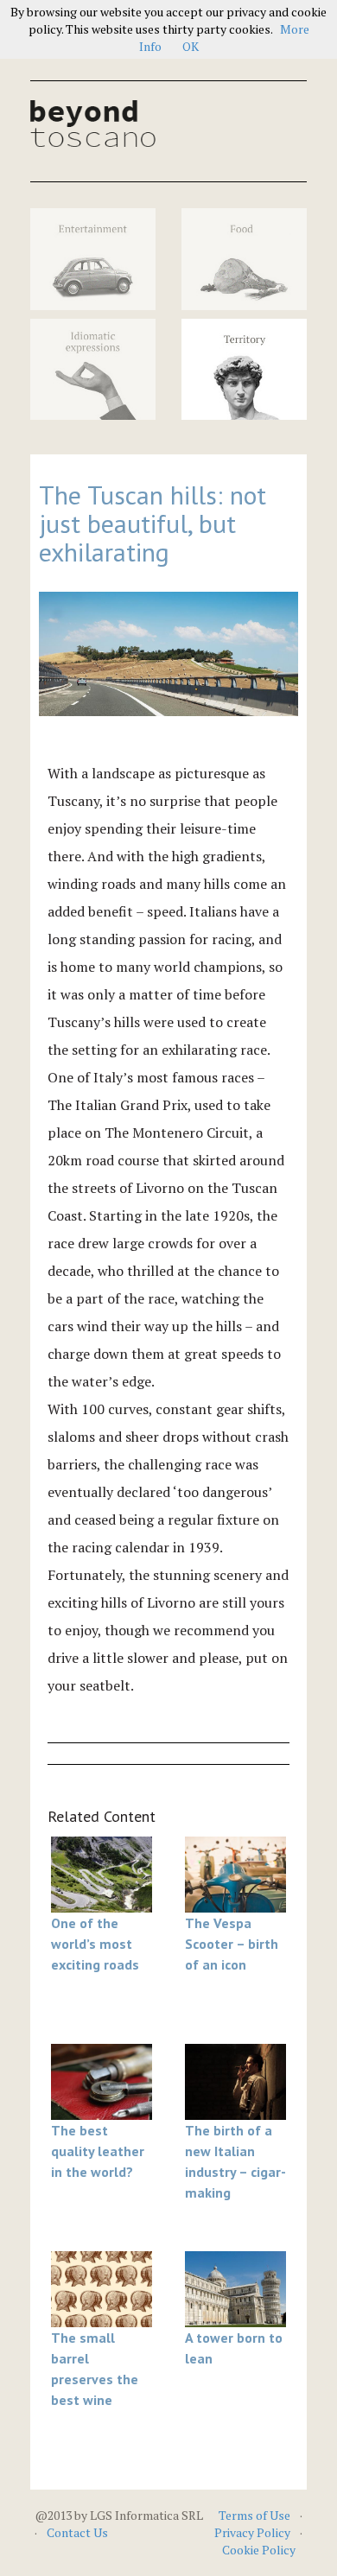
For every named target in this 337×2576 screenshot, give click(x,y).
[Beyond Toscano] (93, 124)
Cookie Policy (259, 2550)
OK (191, 46)
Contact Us (77, 2532)
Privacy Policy (252, 2532)
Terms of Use (254, 2515)
